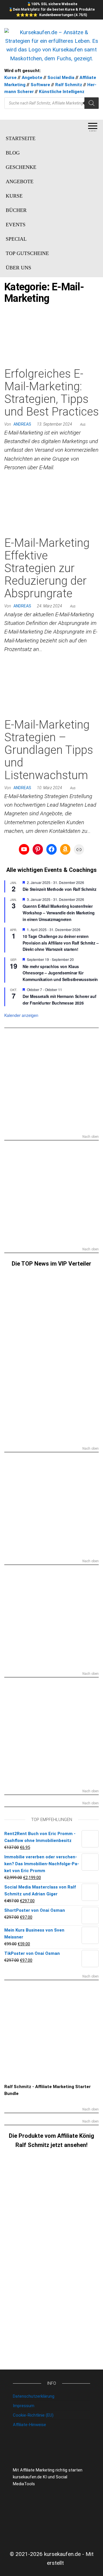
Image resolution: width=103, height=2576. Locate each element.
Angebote (32, 78)
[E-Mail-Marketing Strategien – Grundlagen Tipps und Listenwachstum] (51, 689)
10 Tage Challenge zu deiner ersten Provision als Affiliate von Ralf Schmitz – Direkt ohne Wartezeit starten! (61, 943)
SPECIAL (16, 239)
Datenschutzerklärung (34, 2396)
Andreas (22, 424)
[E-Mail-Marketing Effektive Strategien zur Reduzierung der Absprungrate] (51, 507)
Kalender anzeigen (21, 1015)
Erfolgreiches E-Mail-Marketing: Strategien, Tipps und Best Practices (51, 393)
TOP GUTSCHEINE (27, 253)
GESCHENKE (21, 167)
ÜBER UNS (18, 268)
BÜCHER (16, 210)
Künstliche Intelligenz (62, 92)
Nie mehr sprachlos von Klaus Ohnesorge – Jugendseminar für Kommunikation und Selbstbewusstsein (60, 973)
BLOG (13, 153)
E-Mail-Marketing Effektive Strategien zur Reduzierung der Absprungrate (47, 568)
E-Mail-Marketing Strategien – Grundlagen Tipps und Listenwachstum (49, 750)
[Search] (92, 103)
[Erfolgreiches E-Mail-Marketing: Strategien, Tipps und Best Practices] (51, 338)
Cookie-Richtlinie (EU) (33, 2415)
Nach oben (91, 1137)
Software (40, 85)
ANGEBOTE (20, 181)
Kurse (10, 78)
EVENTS (16, 225)
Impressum (24, 2406)
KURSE (14, 196)
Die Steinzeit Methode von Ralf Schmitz (59, 889)
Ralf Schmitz (69, 85)
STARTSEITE (21, 138)
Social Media (61, 78)
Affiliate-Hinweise (29, 2425)
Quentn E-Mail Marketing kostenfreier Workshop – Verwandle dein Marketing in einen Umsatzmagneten (59, 913)
